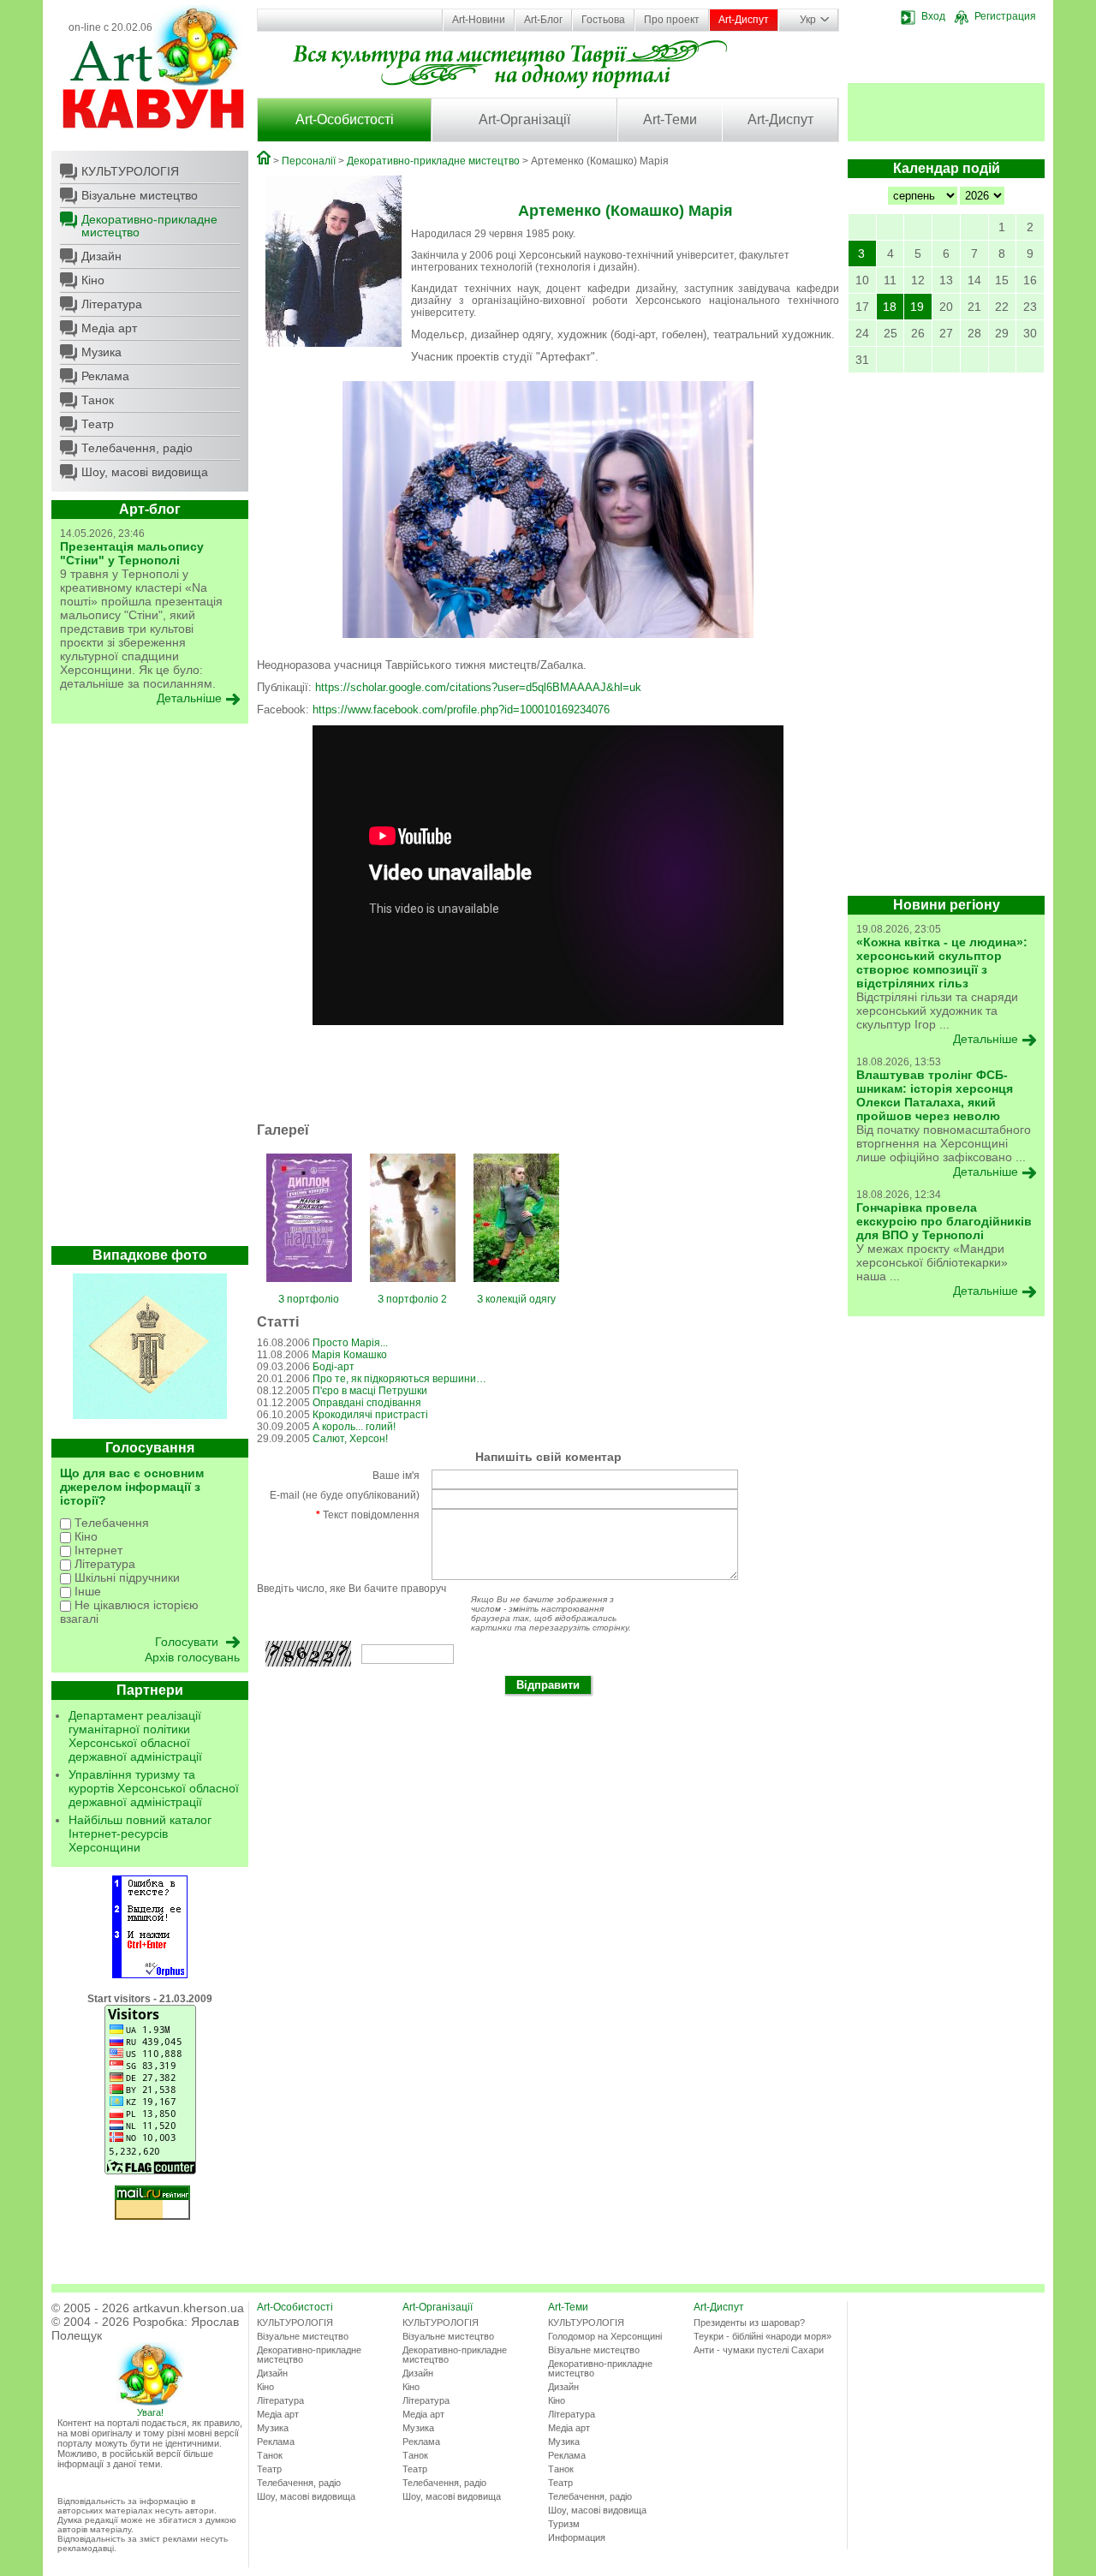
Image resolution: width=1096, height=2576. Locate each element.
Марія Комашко (349, 1355)
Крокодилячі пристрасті (370, 1415)
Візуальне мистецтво (140, 195)
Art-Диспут (744, 20)
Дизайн (101, 256)
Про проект (672, 20)
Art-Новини (479, 20)
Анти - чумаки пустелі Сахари (759, 2350)
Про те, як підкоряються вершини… (399, 1379)
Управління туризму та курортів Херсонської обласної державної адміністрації (154, 1788)
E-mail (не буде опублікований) (345, 1495)
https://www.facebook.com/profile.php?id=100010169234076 (461, 710)
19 (917, 307)
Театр (98, 424)
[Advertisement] (150, 989)
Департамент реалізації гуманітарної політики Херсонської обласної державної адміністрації (135, 1736)
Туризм (564, 2524)
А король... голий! (354, 1427)
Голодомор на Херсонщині (605, 2336)
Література (112, 304)
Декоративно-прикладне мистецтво (149, 226)
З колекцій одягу (516, 1299)
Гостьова (603, 20)
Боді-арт (334, 1367)
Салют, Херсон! (350, 1439)
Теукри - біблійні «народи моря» (762, 2336)
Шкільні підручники (125, 1577)
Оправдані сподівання (367, 1403)
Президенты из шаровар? (749, 2323)
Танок (98, 400)
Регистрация (1005, 16)
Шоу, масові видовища (145, 472)
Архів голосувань (192, 1657)
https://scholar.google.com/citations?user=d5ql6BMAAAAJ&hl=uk (478, 687)
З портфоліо (309, 1299)
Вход (933, 16)
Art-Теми (670, 119)
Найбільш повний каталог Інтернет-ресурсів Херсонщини (140, 1834)
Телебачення (110, 1523)
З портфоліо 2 (412, 1299)
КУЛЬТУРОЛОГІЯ (130, 171)
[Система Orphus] (150, 1975)
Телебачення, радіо (137, 448)
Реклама (105, 376)
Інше (86, 1591)
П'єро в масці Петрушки (370, 1391)
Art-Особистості (345, 119)
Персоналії (309, 161)
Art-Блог (543, 20)
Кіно (93, 280)
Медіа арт (109, 328)
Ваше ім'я (396, 1476)
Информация (577, 2537)
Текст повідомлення (368, 1515)
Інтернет (97, 1550)
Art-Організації (524, 119)
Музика (101, 352)
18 (890, 307)
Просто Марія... (350, 1343)
